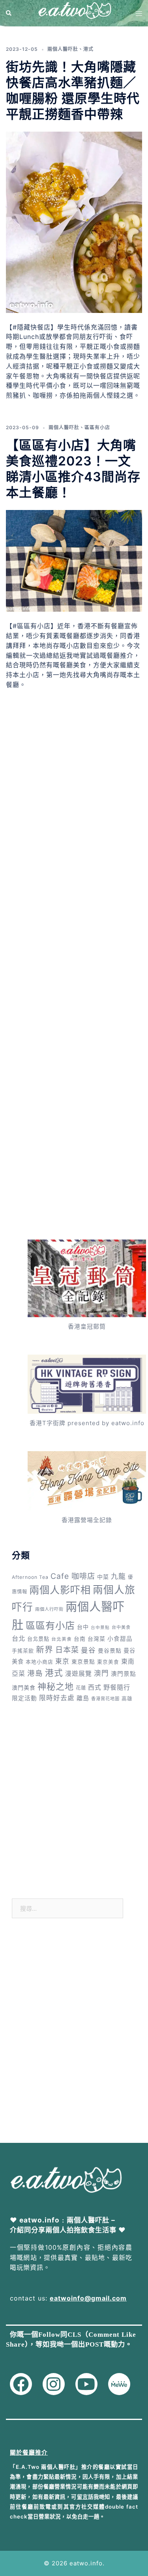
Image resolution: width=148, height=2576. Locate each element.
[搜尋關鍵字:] (67, 1908)
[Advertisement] (74, 799)
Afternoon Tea (30, 1577)
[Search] (9, 13)
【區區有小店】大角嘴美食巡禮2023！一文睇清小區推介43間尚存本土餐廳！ (73, 469)
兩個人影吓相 (60, 1590)
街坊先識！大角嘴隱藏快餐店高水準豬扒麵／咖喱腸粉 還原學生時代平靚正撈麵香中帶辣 (73, 90)
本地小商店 (39, 1662)
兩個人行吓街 (49, 1609)
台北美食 (62, 1639)
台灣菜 (96, 1639)
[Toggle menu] (139, 13)
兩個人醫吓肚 (63, 49)
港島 (35, 1673)
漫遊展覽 (79, 1674)
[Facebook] (21, 2384)
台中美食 (121, 1627)
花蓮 (81, 1688)
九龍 (118, 1576)
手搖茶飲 (23, 1651)
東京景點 (83, 1662)
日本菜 (67, 1650)
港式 (88, 49)
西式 (95, 1687)
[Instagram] (54, 2384)
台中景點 (100, 1628)
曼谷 (88, 1650)
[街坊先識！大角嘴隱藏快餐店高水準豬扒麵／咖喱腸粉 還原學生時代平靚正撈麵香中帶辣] (74, 222)
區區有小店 (97, 427)
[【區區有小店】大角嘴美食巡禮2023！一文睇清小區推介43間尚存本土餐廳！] (74, 560)
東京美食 (108, 1662)
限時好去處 (57, 1698)
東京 (62, 1661)
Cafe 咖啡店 (73, 1576)
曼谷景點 (110, 1650)
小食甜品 (120, 1639)
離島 (83, 1698)
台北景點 (38, 1639)
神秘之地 (56, 1686)
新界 (45, 1650)
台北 (19, 1638)
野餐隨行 (117, 1687)
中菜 (103, 1577)
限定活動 (24, 1698)
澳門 (101, 1673)
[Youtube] (86, 2384)
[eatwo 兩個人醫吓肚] (74, 13)
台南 (80, 1639)
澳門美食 (24, 1687)
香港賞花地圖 (105, 1699)
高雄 (127, 1698)
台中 (83, 1627)
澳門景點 (124, 1674)
